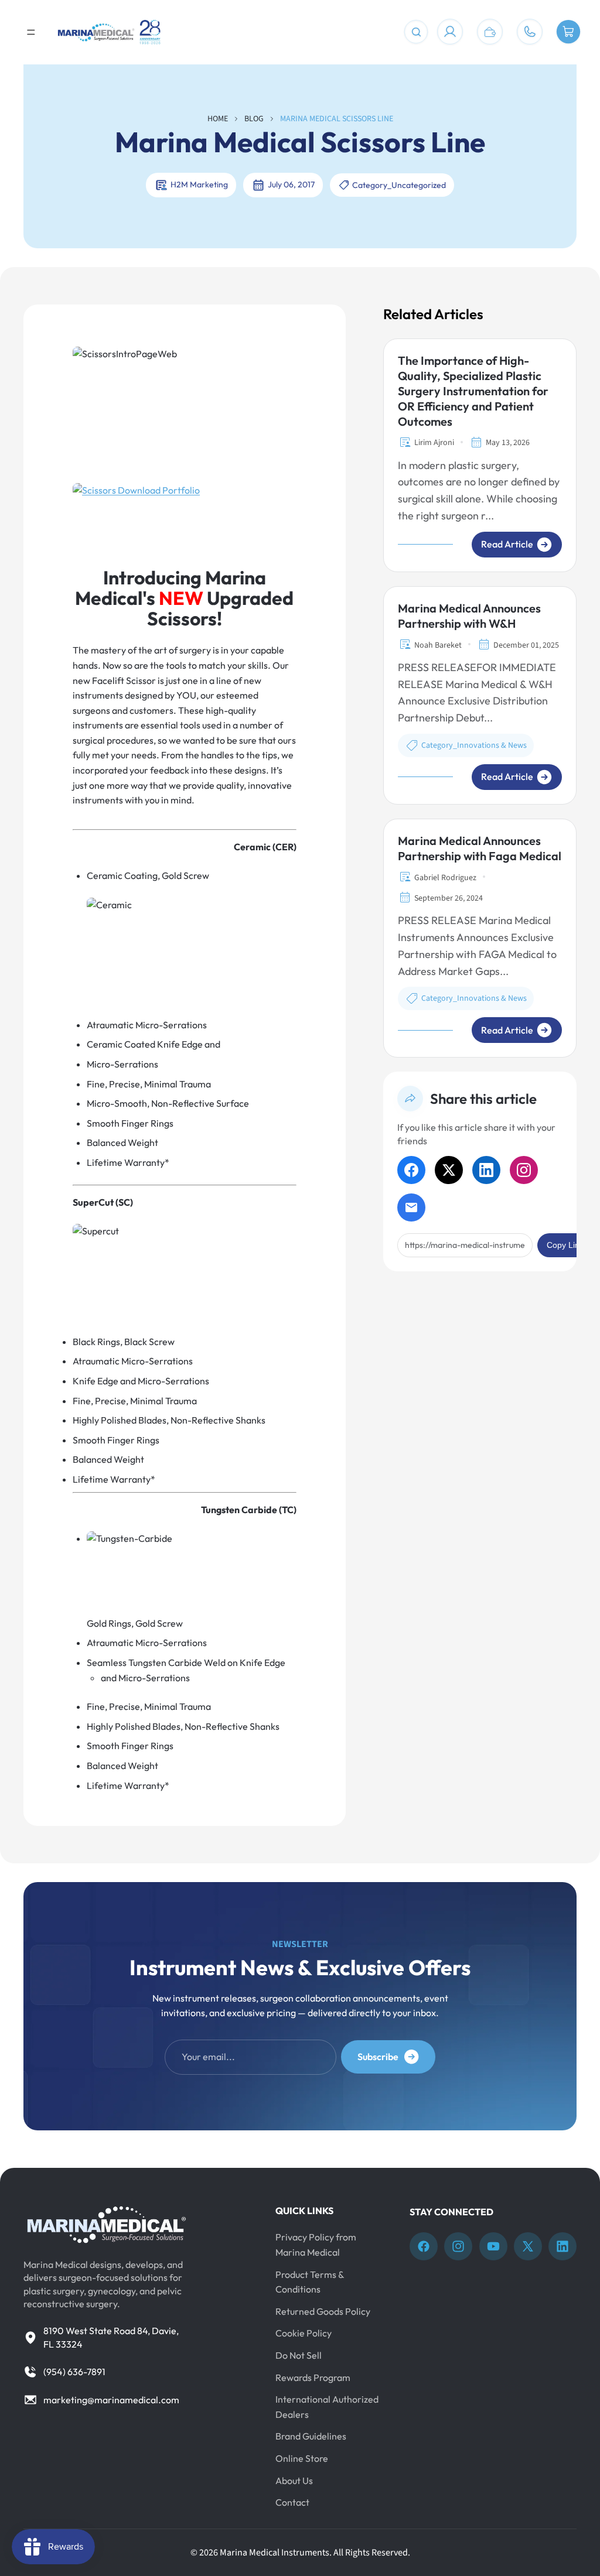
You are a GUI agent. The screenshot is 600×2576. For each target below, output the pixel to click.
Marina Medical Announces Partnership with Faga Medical (480, 848)
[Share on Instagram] (524, 1170)
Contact (292, 2502)
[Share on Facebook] (411, 1170)
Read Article (507, 544)
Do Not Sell (299, 2355)
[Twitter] (528, 2246)
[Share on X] (449, 1170)
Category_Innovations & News (474, 745)
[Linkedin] (562, 2246)
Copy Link (565, 1245)
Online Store (302, 2458)
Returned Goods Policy (323, 2311)
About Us (294, 2480)
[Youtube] (493, 2246)
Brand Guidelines (311, 2436)
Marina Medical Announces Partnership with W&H (469, 616)
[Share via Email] (411, 1207)
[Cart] (568, 32)
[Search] (416, 32)
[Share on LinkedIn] (486, 1170)
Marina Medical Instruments (275, 2553)
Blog (254, 119)
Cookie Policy (304, 2333)
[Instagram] (458, 2246)
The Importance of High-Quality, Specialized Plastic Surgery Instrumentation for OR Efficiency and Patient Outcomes (473, 391)
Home (218, 119)
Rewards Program (313, 2377)
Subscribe (378, 2057)
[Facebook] (424, 2246)
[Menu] (31, 32)
